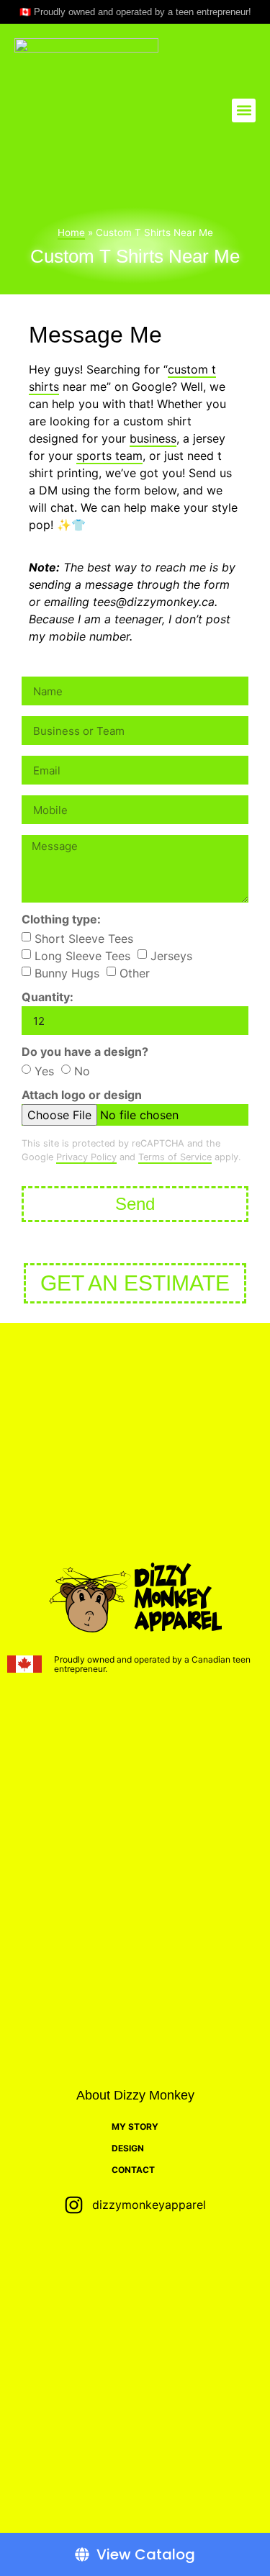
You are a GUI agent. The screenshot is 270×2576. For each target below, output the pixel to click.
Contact (133, 2170)
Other (135, 973)
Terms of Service (175, 1157)
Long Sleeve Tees (82, 956)
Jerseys (171, 956)
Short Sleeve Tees (84, 939)
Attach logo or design (82, 1095)
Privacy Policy (86, 1157)
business (153, 438)
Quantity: (48, 998)
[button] (244, 110)
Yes (44, 1071)
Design (128, 2148)
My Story (135, 2127)
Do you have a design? (85, 1052)
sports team (109, 456)
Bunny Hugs (67, 973)
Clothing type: (61, 920)
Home (71, 232)
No (82, 1071)
